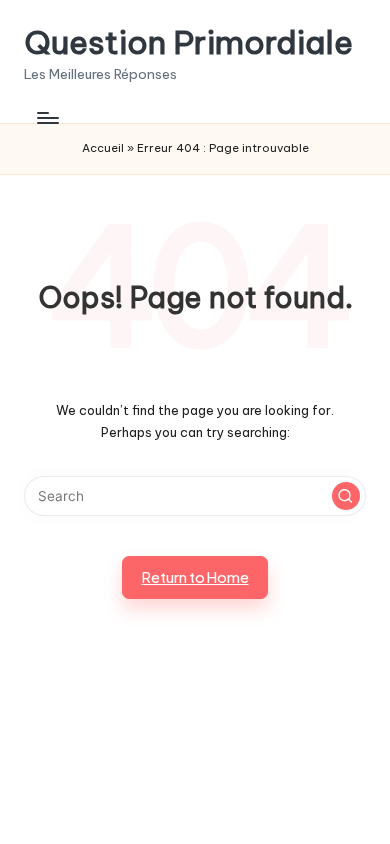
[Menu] (47, 117)
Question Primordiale (188, 42)
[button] (346, 496)
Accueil (103, 148)
